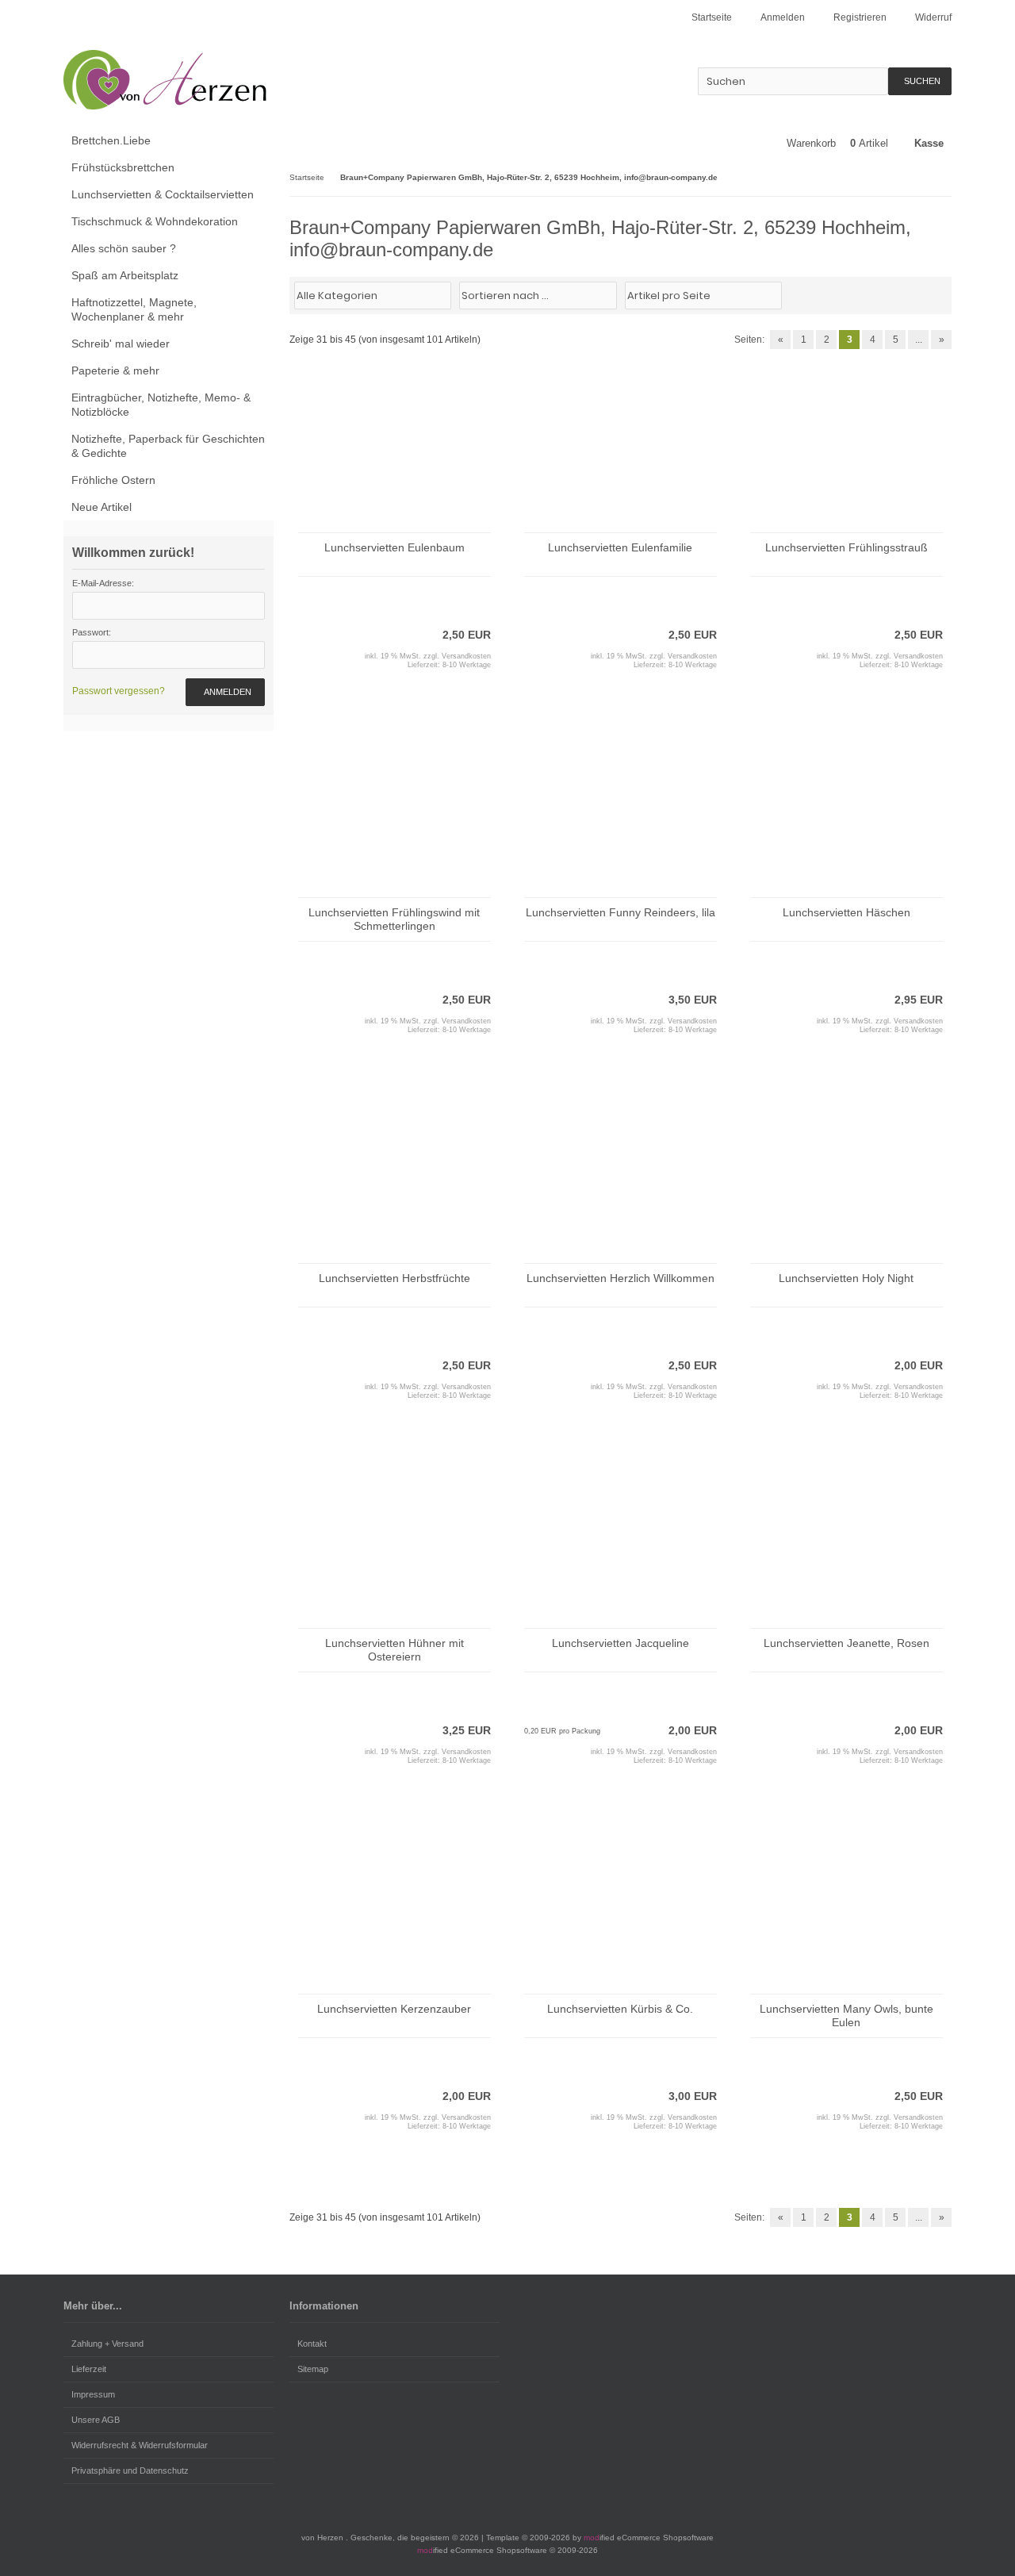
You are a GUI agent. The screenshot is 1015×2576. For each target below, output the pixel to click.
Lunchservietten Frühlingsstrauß (846, 547)
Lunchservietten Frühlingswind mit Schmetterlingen (394, 919)
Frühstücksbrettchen (123, 167)
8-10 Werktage (467, 665)
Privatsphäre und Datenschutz (130, 2470)
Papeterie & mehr (115, 370)
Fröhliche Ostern (113, 480)
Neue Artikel (101, 507)
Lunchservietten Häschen (846, 912)
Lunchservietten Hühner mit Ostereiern (395, 1650)
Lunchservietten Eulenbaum (395, 547)
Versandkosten (466, 656)
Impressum (93, 2394)
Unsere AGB (96, 2420)
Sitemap (313, 2369)
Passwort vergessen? (119, 691)
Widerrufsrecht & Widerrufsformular (140, 2445)
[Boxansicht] (935, 294)
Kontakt (312, 2344)
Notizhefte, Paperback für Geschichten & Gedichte (168, 446)
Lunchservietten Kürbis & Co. (620, 2009)
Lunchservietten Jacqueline (620, 1643)
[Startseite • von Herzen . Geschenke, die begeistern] (169, 80)
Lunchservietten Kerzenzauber (394, 2009)
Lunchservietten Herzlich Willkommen (620, 1278)
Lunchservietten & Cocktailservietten (163, 194)
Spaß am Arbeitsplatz (125, 275)
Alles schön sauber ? (124, 248)
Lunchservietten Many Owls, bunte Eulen (846, 2015)
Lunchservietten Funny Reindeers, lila (620, 912)
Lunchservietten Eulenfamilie (620, 547)
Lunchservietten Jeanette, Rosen (846, 1643)
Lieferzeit (89, 2369)
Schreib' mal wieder (121, 344)
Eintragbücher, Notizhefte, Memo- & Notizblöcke (161, 405)
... (919, 340)
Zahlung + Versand (107, 2344)
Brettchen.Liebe (111, 140)
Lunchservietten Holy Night (846, 1278)
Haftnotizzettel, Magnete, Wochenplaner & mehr (134, 309)
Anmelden (225, 692)
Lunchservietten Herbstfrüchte (395, 1278)
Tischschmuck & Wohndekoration (155, 221)
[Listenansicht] (943, 294)
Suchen (920, 81)
